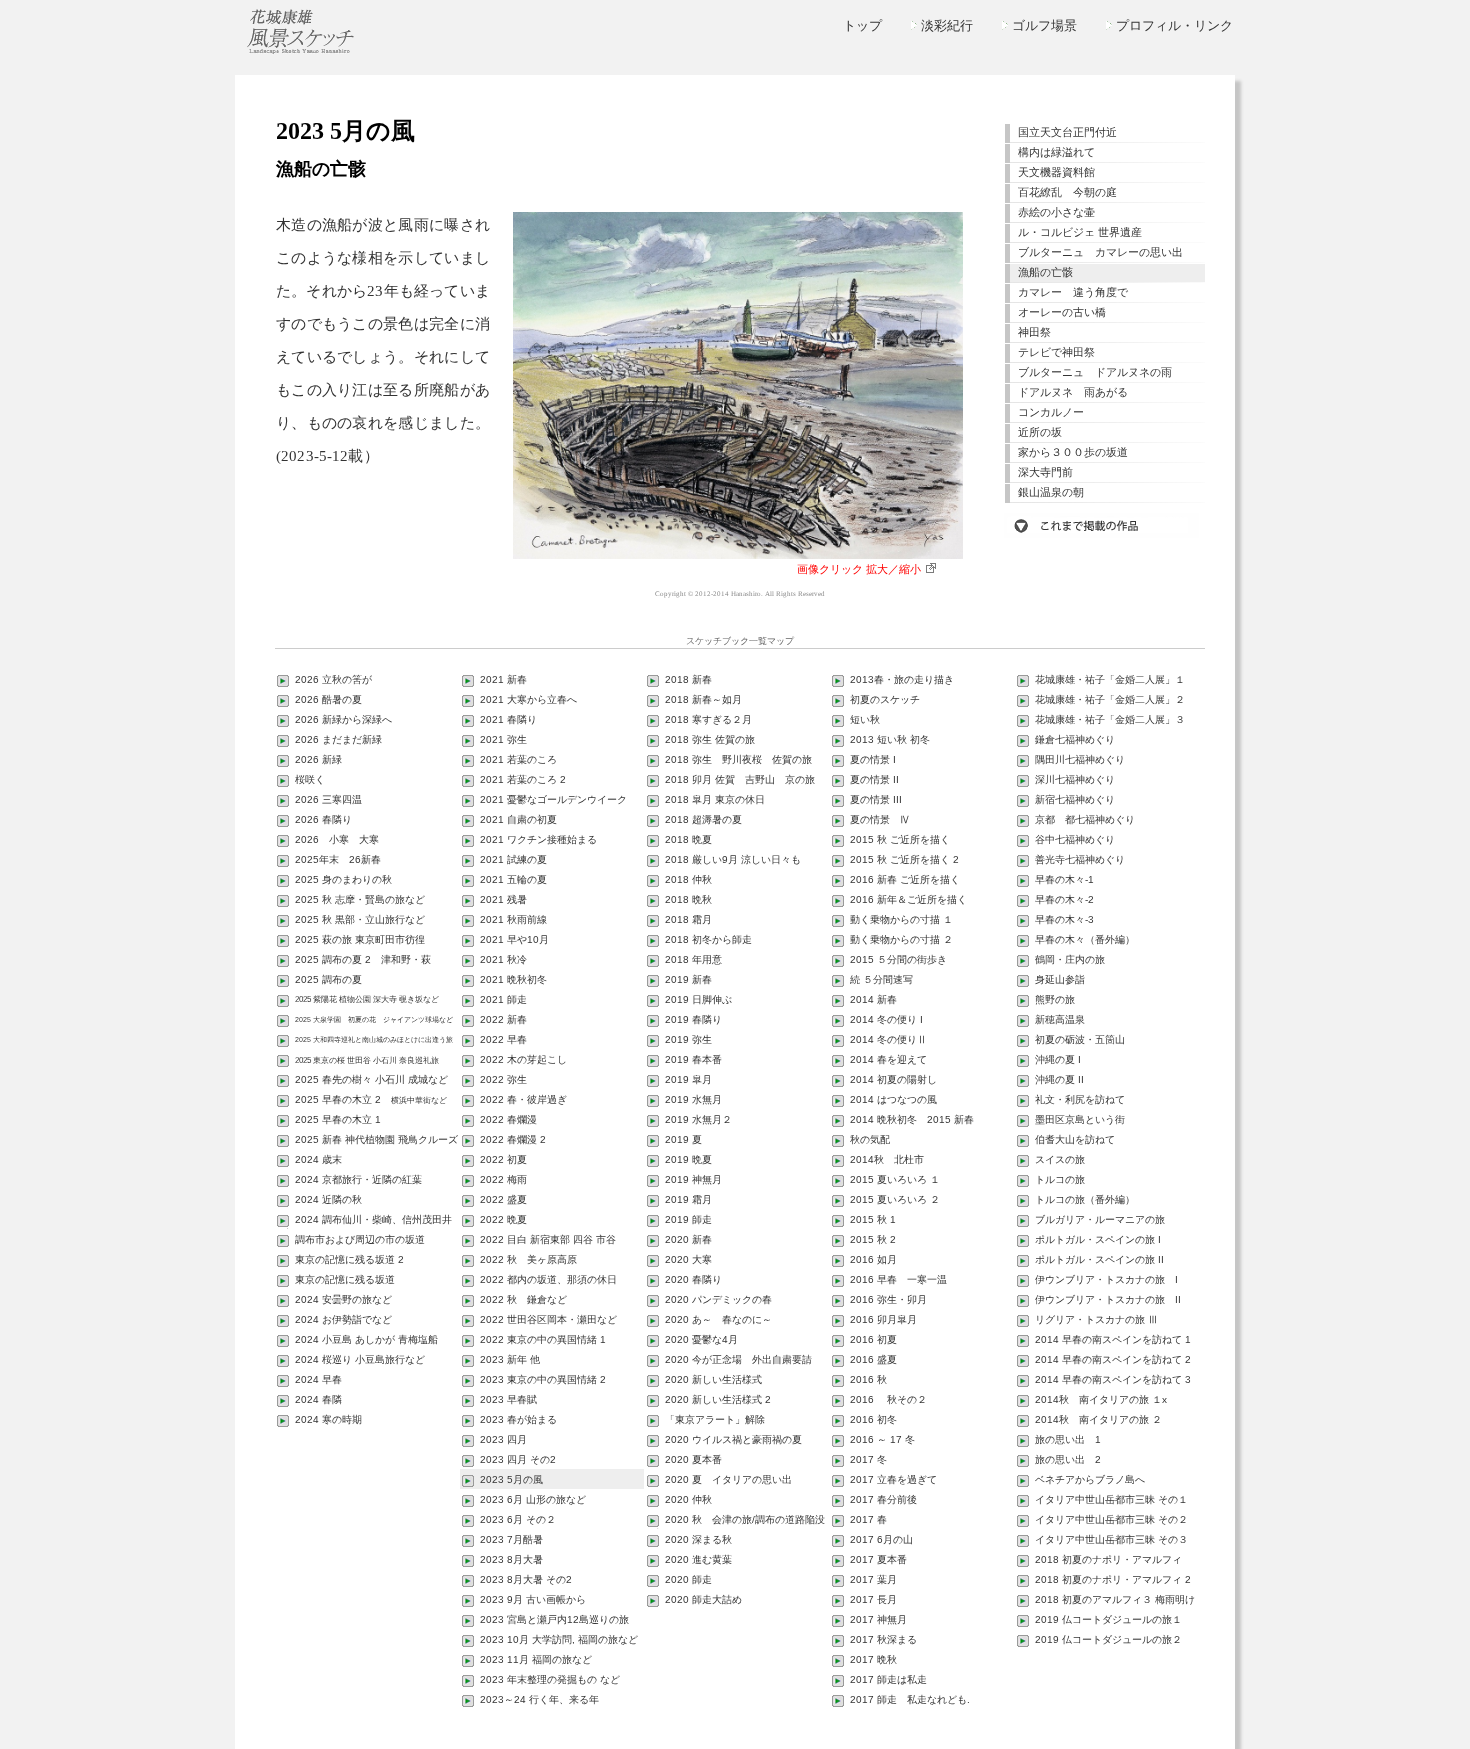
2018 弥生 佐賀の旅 (710, 739)
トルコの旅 (1060, 1179)
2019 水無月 (693, 1099)
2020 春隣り (693, 1279)
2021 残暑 (503, 899)
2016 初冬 (873, 1419)
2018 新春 (688, 679)
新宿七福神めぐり (1075, 799)
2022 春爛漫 (508, 1119)
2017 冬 (868, 1459)
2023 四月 (503, 1439)
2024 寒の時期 (328, 1419)
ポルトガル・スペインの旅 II (1099, 1259)
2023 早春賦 (508, 1399)
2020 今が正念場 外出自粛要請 (738, 1359)
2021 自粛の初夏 (518, 819)
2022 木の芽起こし (523, 1059)
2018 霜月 (688, 919)
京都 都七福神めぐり (1085, 819)
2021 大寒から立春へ (528, 699)
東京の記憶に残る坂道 (345, 1279)
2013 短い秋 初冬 (890, 739)
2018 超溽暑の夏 (703, 819)
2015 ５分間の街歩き (898, 959)
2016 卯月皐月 (883, 1319)
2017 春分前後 (883, 1499)
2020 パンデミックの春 (718, 1299)
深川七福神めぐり (1075, 779)
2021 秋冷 (503, 959)
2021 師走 (503, 999)
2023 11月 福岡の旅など (536, 1659)
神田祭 (1034, 332)
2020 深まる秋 (698, 1539)
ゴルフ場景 (1044, 25)
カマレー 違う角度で (1073, 292)
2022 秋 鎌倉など (523, 1299)
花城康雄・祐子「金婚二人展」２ (1110, 699)
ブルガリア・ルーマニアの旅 (1100, 1219)
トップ (862, 25)
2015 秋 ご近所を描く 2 (904, 859)
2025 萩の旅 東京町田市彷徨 (360, 939)
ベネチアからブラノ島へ (1090, 1479)
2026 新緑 (318, 759)
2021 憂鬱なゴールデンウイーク (553, 799)
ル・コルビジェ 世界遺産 (1080, 232)
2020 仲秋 (688, 1499)
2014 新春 (873, 999)
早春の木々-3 (1064, 919)
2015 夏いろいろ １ (895, 1179)
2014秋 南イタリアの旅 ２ (1098, 1419)
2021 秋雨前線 (513, 919)
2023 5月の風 (511, 1479)
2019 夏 (683, 1139)
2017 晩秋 (873, 1659)
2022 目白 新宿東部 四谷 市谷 (548, 1239)
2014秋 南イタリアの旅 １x (1101, 1399)
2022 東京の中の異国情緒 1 (543, 1339)
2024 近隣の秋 (328, 1199)
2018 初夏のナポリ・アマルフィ (1108, 1559)
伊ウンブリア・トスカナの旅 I (1106, 1279)
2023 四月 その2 (518, 1459)
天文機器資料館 (1056, 172)
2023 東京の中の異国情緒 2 (543, 1379)
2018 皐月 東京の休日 (715, 799)
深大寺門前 (1045, 472)
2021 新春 (503, 679)
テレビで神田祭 (1056, 352)
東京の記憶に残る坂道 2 (349, 1259)
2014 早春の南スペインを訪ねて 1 (1113, 1339)
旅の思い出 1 (1068, 1439)
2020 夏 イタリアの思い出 (728, 1479)
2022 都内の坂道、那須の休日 (548, 1279)
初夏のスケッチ (885, 699)
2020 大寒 (688, 1259)
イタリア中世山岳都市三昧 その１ (1111, 1499)
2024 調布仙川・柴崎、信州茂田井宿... (367, 1221)
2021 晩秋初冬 (513, 979)
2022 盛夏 (503, 1199)
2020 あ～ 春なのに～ (718, 1319)
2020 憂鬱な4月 (701, 1339)
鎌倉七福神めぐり (1075, 739)
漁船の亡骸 (1045, 272)
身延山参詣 (1060, 979)
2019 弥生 (688, 1039)
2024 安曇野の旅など (343, 1299)
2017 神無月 (878, 1619)
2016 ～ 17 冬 (882, 1439)
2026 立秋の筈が (333, 679)
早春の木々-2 (1064, 899)
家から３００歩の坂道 (1073, 452)
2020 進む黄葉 (698, 1559)
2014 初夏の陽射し (893, 1079)
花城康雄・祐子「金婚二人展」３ (1110, 719)
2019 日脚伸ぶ (698, 999)
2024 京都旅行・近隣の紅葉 (358, 1179)
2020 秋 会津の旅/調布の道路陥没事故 (739, 1521)
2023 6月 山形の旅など (533, 1499)
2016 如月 (873, 1259)
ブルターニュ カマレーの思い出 (1100, 252)
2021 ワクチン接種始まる (538, 839)
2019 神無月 (693, 1179)
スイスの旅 (1060, 1159)
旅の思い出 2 (1068, 1459)
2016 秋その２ (888, 1399)
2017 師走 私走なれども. (910, 1699)
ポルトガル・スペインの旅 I (1098, 1239)
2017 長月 (873, 1599)
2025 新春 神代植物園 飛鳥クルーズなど (370, 1141)
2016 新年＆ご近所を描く (908, 899)
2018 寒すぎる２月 (708, 719)
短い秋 (865, 719)
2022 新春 (503, 1019)
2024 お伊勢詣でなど (343, 1319)
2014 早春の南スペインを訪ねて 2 (1113, 1359)
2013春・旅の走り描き (902, 679)
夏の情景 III (876, 799)
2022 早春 (503, 1039)
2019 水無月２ (698, 1119)
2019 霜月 (688, 1199)
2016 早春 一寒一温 (898, 1279)
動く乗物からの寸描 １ (901, 919)
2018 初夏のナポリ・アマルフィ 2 (1113, 1579)
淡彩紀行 (947, 25)
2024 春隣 (318, 1399)
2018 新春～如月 (703, 699)
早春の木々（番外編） (1085, 939)
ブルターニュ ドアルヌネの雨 (1095, 372)
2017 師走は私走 (888, 1679)
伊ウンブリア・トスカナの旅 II (1108, 1299)
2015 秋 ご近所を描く (900, 839)
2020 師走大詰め (703, 1599)
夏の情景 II (874, 779)
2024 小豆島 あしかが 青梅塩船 (366, 1339)
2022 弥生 (503, 1079)
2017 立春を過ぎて (893, 1479)
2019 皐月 (688, 1079)
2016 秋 (868, 1379)
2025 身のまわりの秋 (343, 879)
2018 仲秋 (688, 879)
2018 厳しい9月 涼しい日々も (733, 859)
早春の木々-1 (1064, 879)
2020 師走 (688, 1579)
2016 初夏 (873, 1339)
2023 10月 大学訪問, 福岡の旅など (559, 1639)
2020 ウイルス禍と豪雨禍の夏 (733, 1439)
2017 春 (868, 1519)
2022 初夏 (503, 1159)
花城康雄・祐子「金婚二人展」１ (1110, 679)
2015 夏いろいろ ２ (895, 1199)
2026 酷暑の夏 (328, 699)
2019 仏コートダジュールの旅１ (1108, 1619)
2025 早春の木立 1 (338, 1119)
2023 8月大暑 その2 (526, 1579)
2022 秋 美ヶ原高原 (528, 1259)
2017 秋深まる (883, 1639)
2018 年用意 (693, 959)
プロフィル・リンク (1174, 25)
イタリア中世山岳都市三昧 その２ (1111, 1519)
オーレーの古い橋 (1062, 312)
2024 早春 (318, 1379)
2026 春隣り (323, 819)
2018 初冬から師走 (708, 939)
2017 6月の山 (881, 1539)
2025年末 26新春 (338, 859)
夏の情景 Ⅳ (880, 819)
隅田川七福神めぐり (1080, 759)
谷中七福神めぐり (1075, 839)
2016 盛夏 (873, 1359)
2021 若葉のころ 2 (523, 779)
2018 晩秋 (688, 899)
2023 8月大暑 (511, 1559)
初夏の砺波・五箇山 (1080, 1039)
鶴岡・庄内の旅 (1070, 959)
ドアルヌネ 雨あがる (1073, 392)
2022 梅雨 (503, 1179)
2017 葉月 (873, 1579)
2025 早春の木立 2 (371, 1099)
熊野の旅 (1055, 999)
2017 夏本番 (878, 1559)
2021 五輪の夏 (513, 879)
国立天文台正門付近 (1067, 132)
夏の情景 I (873, 759)
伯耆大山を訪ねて (1075, 1139)
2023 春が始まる (518, 1419)
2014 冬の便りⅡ (888, 1039)
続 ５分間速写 (881, 979)
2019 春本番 (693, 1059)
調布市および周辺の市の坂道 (360, 1239)
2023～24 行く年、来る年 (539, 1699)
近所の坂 (1040, 432)
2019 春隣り (693, 1019)
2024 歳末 (318, 1159)
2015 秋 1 (873, 1219)
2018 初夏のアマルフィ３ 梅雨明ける (1109, 1601)
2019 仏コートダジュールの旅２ (1108, 1639)
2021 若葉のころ (518, 759)
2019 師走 (688, 1219)
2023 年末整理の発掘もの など (550, 1679)
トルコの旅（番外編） (1085, 1199)
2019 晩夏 (688, 1159)
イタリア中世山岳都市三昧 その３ (1111, 1539)
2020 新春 (688, 1239)
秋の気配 (870, 1139)
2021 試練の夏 (513, 859)
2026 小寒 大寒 (337, 839)
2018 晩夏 (688, 839)
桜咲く (310, 779)
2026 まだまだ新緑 (338, 739)
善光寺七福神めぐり (1080, 859)
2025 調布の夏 (328, 979)
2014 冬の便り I (886, 1019)
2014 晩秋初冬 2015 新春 (912, 1119)
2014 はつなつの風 (893, 1099)
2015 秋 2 (873, 1239)
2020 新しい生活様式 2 (718, 1399)
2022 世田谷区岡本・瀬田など (548, 1319)
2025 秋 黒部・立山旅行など (360, 919)
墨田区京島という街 (1080, 1119)
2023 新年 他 (510, 1359)
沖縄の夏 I (1058, 1059)
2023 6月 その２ (518, 1519)
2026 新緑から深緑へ (343, 719)
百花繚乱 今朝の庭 (1067, 192)
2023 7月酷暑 (511, 1539)
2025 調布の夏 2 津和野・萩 (363, 959)
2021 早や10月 (514, 939)
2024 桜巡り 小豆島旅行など (360, 1359)
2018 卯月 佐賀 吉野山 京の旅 (740, 779)
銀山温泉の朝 (1051, 492)
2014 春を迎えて (888, 1059)
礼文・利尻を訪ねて (1080, 1099)
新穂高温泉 (1060, 1019)
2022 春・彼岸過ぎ (523, 1099)
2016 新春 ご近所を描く (905, 879)
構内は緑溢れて (1056, 152)
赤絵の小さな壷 (1056, 212)
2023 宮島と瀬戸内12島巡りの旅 (554, 1619)
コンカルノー (1051, 412)
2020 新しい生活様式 (713, 1379)
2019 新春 (688, 979)
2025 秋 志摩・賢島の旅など (360, 899)
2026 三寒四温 (328, 799)
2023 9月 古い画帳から (533, 1599)
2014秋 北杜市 (887, 1159)
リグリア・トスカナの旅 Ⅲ (1096, 1319)
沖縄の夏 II (1059, 1079)
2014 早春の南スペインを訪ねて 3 (1113, 1379)
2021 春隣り (508, 719)
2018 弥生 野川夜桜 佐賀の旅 (738, 759)
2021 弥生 (503, 739)
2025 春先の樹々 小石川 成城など (371, 1079)
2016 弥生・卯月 (888, 1299)
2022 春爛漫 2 (513, 1139)
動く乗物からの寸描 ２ (901, 939)
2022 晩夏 (503, 1219)
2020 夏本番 (693, 1459)
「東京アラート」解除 (715, 1419)
